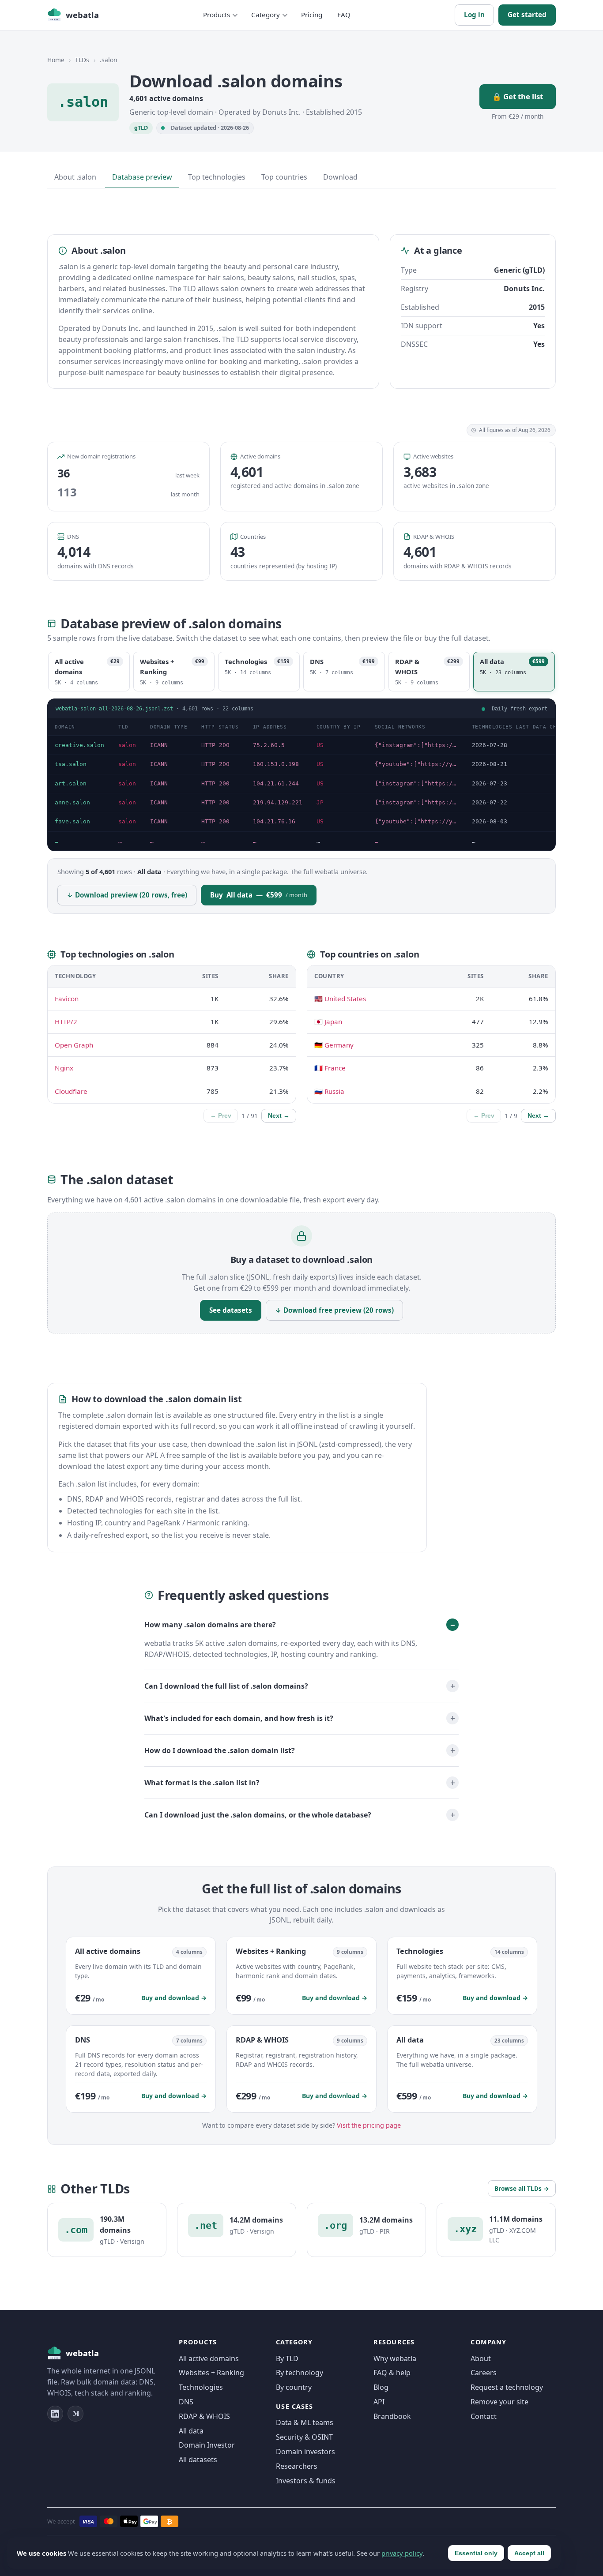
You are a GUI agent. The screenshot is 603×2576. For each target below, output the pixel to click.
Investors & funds (306, 2481)
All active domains (209, 2358)
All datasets (198, 2460)
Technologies (201, 2387)
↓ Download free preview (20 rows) (334, 1310)
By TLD (287, 2358)
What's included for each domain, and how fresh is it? (239, 1718)
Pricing (312, 15)
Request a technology (507, 2387)
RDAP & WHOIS (204, 2416)
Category (266, 15)
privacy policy (402, 2553)
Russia (334, 1091)
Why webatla (395, 2358)
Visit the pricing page (369, 2125)
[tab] (89, 672)
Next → (279, 1116)
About (481, 2358)
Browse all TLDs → (522, 2188)
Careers (484, 2373)
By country (294, 2387)
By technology (300, 2373)
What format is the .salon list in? (202, 1783)
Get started (527, 15)
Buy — (259, 895)
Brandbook (392, 2416)
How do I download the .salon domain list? (220, 1750)
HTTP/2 (66, 1021)
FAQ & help (392, 2373)
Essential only (476, 2553)
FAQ (344, 15)
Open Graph (74, 1045)
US (320, 745)
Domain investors (305, 2452)
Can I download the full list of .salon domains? (226, 1686)
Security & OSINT (304, 2437)
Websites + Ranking (211, 2373)
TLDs (82, 60)
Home (56, 60)
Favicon (67, 999)
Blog (381, 2387)
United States (345, 999)
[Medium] (75, 2414)
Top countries (284, 177)
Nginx (64, 1068)
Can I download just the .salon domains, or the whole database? (258, 1815)
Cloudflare (71, 1091)
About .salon (75, 177)
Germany (339, 1045)
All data (191, 2431)
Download (340, 177)
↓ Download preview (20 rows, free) (127, 895)
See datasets (231, 1310)
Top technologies (217, 177)
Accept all (529, 2553)
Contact (484, 2416)
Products (217, 15)
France (335, 1068)
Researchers (297, 2466)
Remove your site (499, 2402)
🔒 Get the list (518, 96)
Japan (333, 1021)
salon (127, 745)
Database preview (142, 177)
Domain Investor (207, 2445)
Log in (474, 15)
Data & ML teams (305, 2422)
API (379, 2402)
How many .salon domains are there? (210, 1625)
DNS (186, 2402)
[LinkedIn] (55, 2414)
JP (320, 802)
